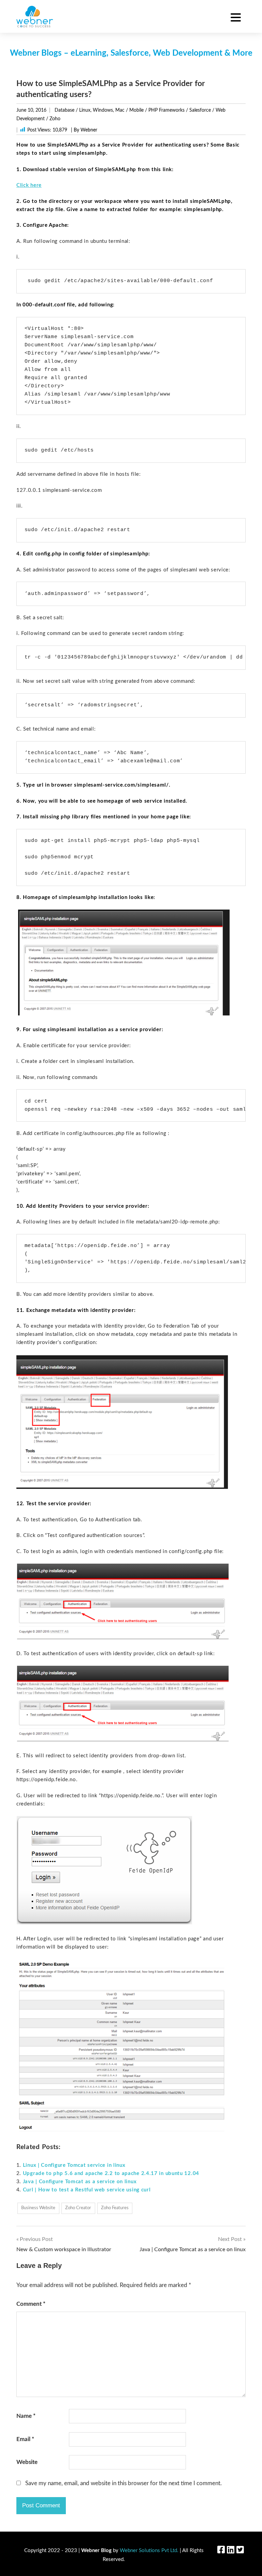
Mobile (136, 110)
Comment (31, 2304)
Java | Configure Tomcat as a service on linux (80, 2182)
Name (26, 2416)
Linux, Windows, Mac (102, 110)
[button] (236, 18)
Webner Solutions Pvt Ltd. (149, 2551)
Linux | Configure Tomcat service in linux (74, 2165)
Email (25, 2439)
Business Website (38, 2208)
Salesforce (200, 110)
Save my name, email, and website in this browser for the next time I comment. (123, 2483)
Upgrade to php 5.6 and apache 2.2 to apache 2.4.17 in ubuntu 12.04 (111, 2173)
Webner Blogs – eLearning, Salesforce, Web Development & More (131, 53)
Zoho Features (115, 2208)
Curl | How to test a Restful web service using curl (87, 2190)
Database (64, 110)
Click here (29, 185)
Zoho (55, 119)
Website (27, 2462)
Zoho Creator (78, 2208)
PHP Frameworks (166, 110)
